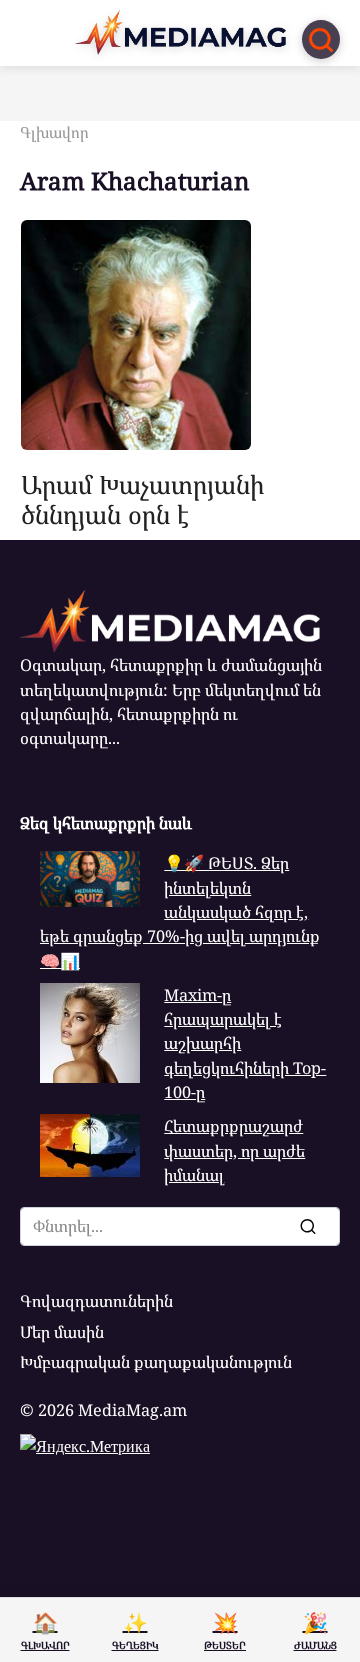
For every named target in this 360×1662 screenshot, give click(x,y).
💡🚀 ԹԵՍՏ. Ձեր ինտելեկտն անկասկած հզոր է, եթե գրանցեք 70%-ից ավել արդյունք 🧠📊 (180, 911)
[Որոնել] (307, 1226)
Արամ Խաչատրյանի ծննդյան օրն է (142, 498)
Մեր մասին (62, 1332)
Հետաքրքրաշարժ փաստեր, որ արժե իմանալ (234, 1150)
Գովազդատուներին (96, 1301)
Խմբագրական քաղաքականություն (156, 1362)
